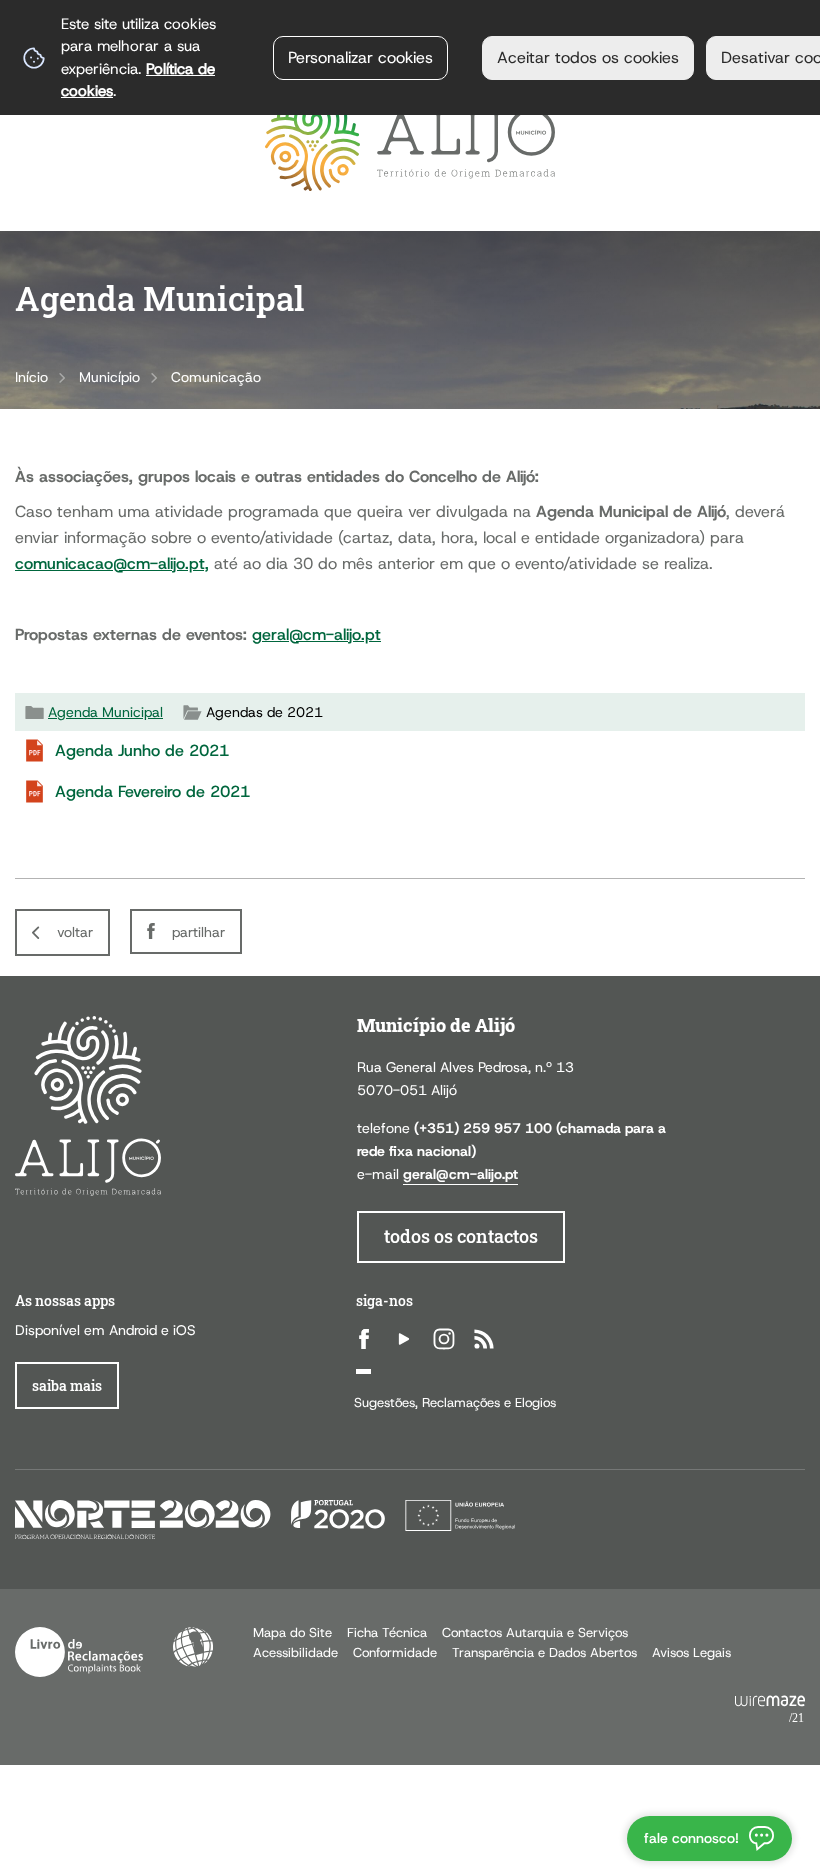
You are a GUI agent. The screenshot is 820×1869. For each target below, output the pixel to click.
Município (109, 377)
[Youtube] (404, 1339)
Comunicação (216, 377)
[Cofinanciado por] (265, 1518)
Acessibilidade (193, 1647)
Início (31, 377)
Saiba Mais (67, 1385)
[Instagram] (444, 1339)
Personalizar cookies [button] (360, 57)
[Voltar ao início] (410, 143)
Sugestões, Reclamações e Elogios (455, 1402)
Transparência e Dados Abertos (544, 1652)
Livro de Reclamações (79, 1652)
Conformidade (395, 1652)
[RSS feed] (484, 1339)
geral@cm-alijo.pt (316, 634)
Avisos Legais (691, 1652)
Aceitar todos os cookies (588, 57)
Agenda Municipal (105, 712)
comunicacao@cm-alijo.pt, (112, 563)
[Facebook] (364, 1339)
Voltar (75, 932)
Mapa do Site (292, 1632)
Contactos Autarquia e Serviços (535, 1632)
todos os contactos (461, 1236)
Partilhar (198, 932)
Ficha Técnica (387, 1632)
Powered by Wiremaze (770, 1710)
